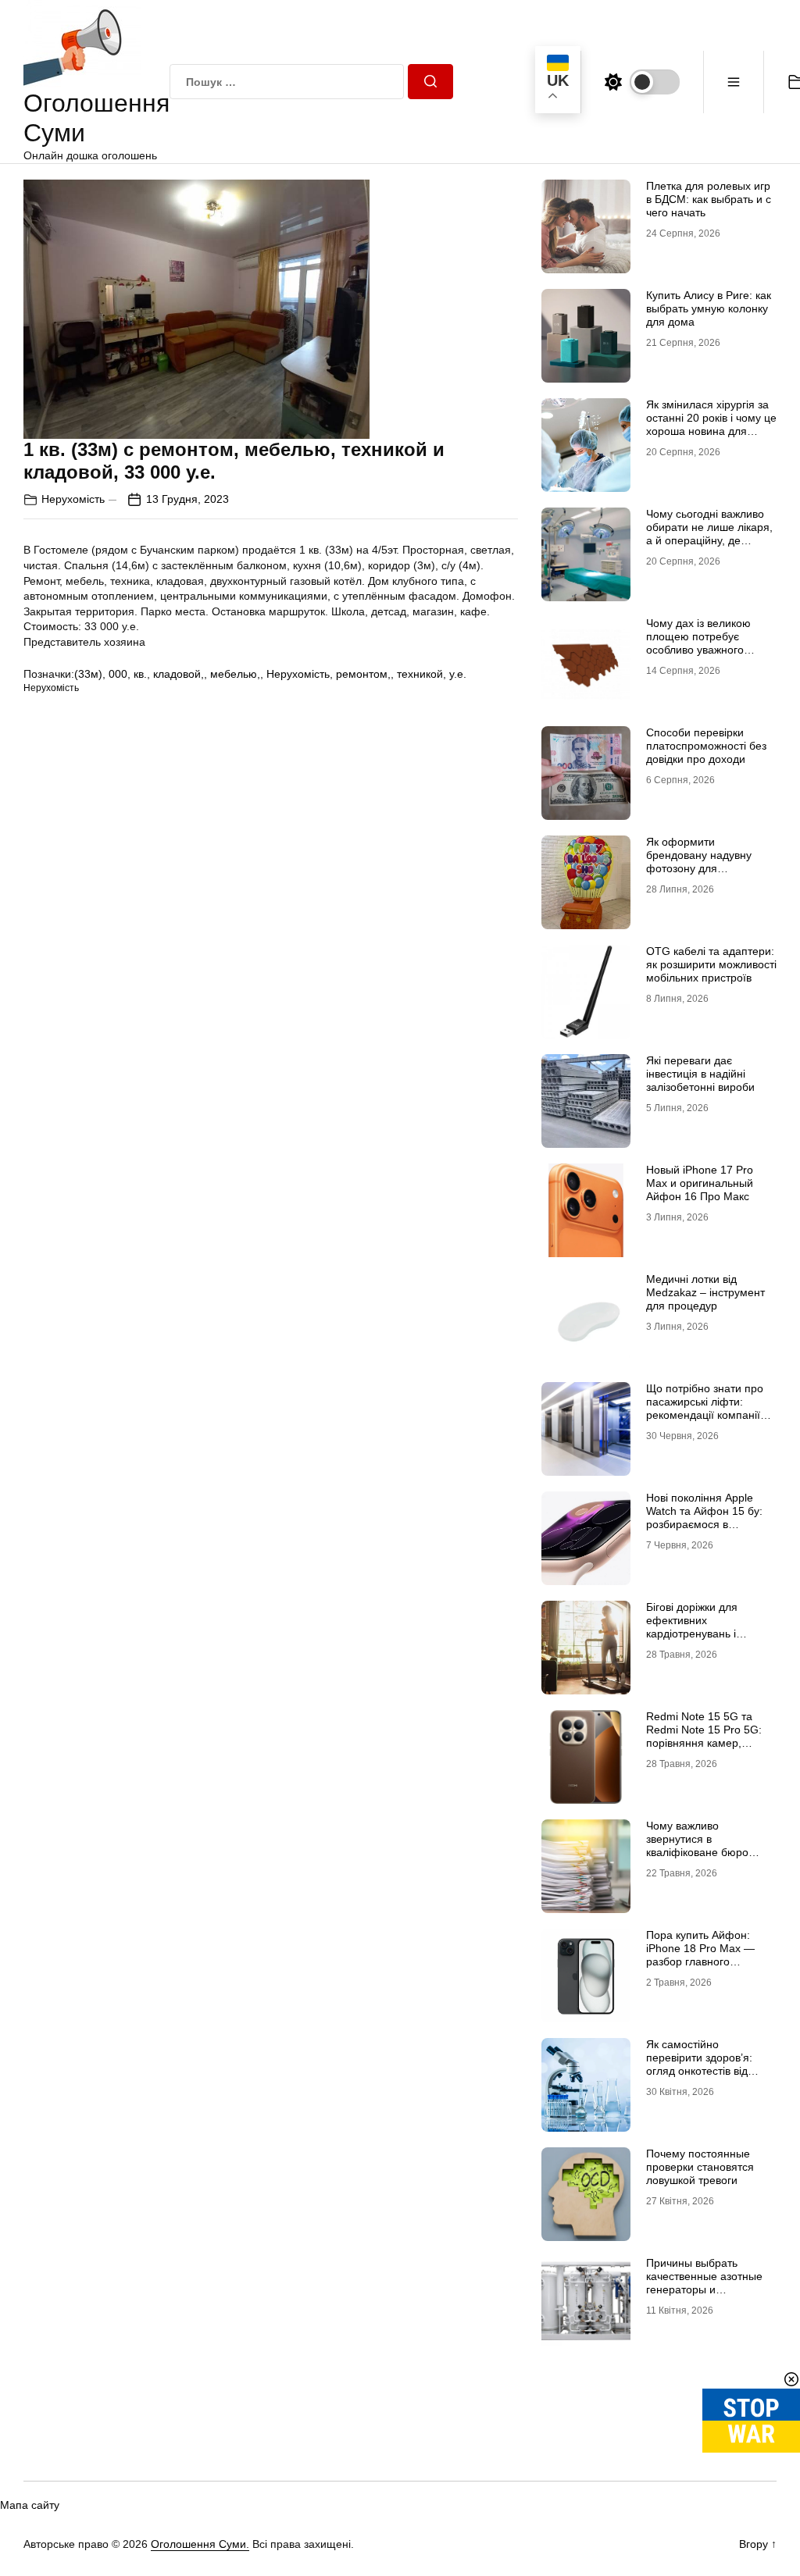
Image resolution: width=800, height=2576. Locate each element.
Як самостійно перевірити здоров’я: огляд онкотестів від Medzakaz (699, 2064)
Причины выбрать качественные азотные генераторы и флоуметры (704, 2282)
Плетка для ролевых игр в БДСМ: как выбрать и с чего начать (709, 199)
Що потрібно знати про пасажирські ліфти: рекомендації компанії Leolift (705, 1408)
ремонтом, (363, 674)
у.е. (458, 674)
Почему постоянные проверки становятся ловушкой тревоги (700, 2167)
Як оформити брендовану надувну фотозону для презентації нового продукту (699, 868)
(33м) (88, 674)
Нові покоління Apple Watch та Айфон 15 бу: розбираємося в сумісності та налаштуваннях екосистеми (704, 1530)
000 (118, 674)
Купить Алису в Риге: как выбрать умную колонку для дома (709, 308)
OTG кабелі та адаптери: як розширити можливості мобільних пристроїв (711, 964)
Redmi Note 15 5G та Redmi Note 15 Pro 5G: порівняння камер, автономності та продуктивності (704, 1742)
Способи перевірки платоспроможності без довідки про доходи (706, 746)
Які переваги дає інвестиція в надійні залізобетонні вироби (700, 1074)
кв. (140, 674)
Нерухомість (73, 499)
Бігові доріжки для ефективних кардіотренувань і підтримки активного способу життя (698, 1633)
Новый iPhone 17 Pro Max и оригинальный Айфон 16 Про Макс (700, 1183)
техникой (420, 674)
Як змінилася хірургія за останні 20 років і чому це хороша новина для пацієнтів (711, 424)
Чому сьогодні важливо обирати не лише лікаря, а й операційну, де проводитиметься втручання (709, 540)
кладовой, (179, 674)
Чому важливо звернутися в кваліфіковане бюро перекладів (697, 1845)
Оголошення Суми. (200, 2544)
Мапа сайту (30, 2505)
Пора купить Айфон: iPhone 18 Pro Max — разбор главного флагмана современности (700, 1961)
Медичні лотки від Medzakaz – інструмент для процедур (705, 1292)
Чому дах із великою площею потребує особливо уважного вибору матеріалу (698, 643)
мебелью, (235, 674)
